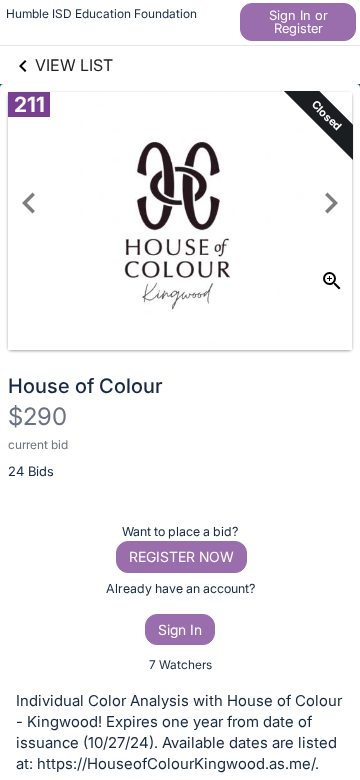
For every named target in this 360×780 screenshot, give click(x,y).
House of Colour (85, 386)
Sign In (180, 629)
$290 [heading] (37, 416)
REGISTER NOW (181, 556)
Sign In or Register (298, 21)
